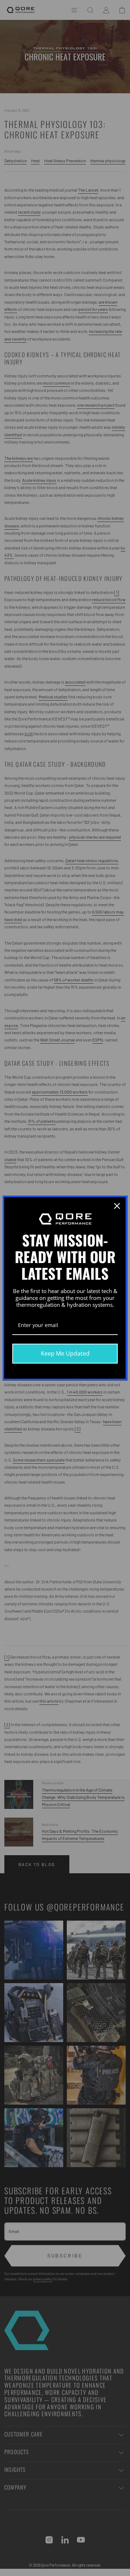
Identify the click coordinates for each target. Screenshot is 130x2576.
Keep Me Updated (65, 1353)
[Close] (117, 1206)
